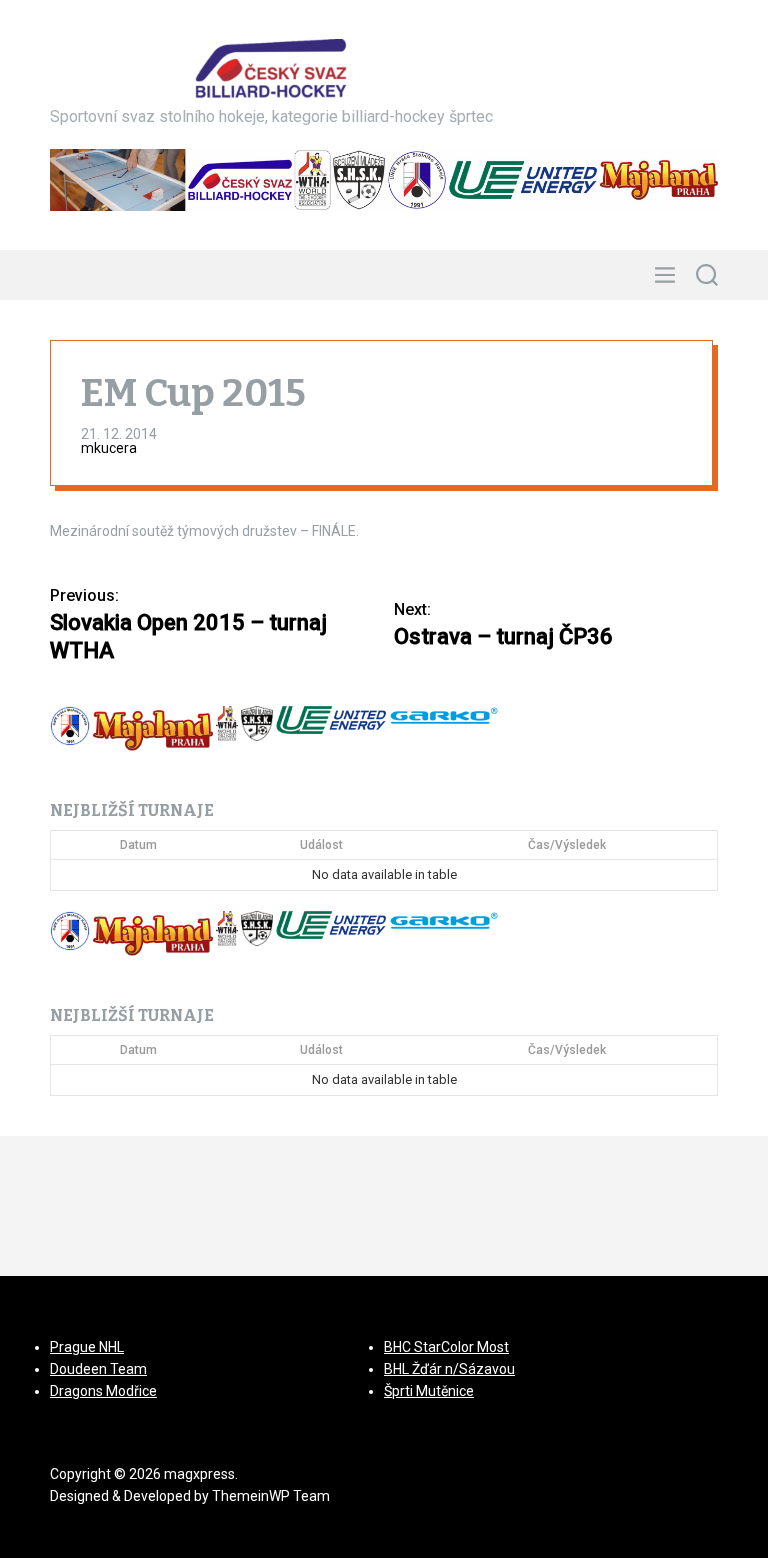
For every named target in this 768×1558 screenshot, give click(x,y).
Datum (138, 845)
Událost (321, 845)
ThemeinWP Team (271, 1496)
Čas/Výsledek (567, 845)
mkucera (109, 448)
